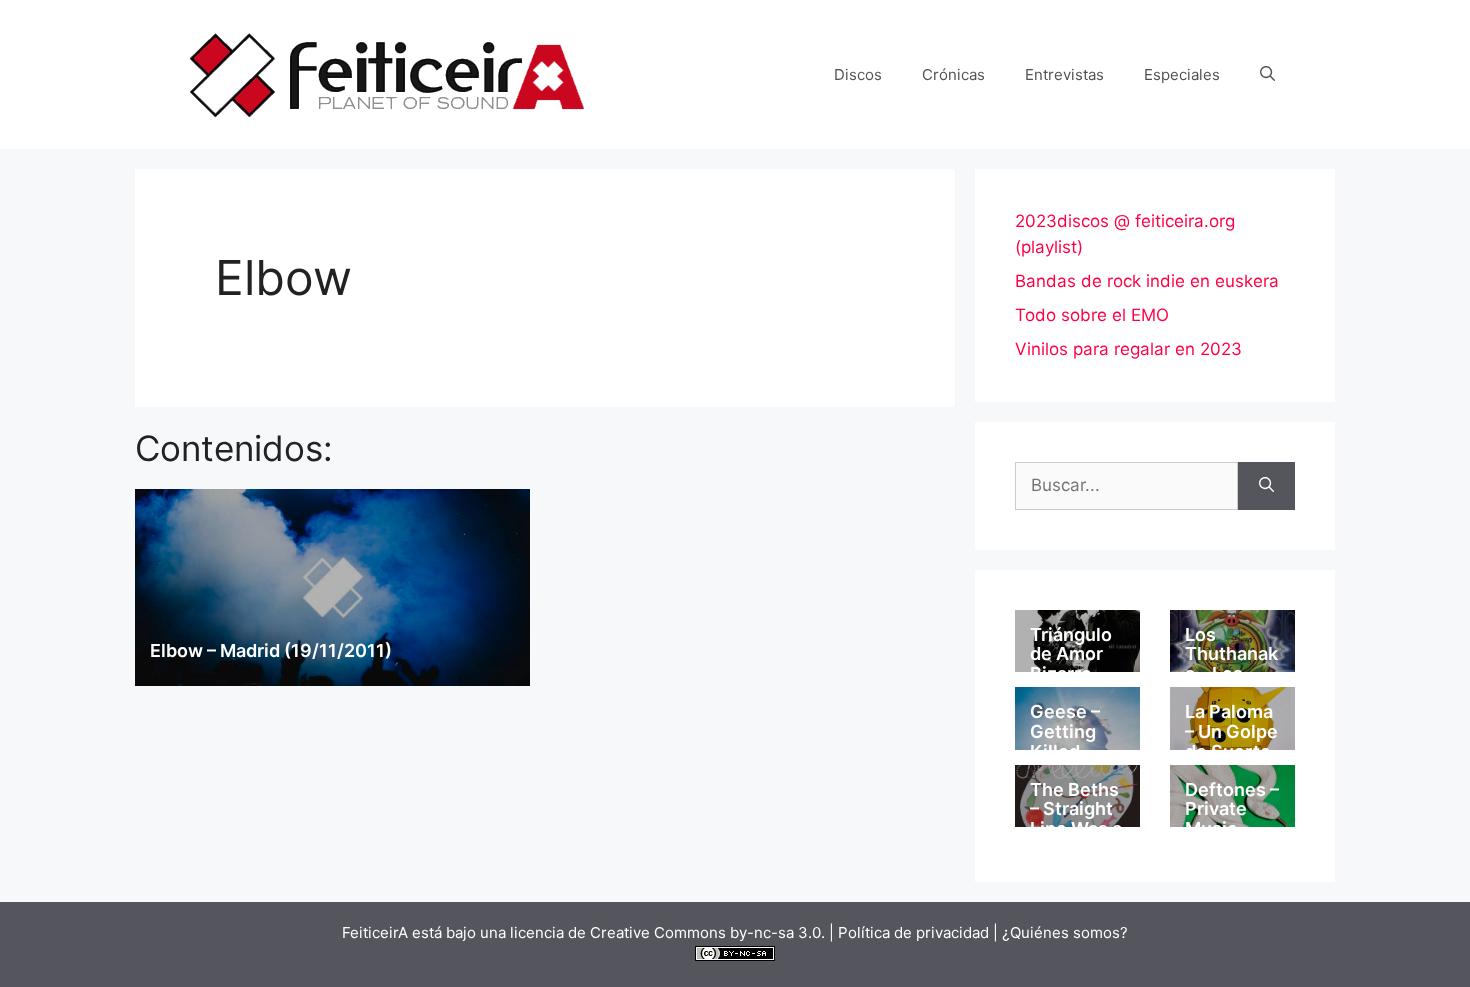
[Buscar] (1266, 486)
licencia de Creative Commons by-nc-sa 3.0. (667, 932)
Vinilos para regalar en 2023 (1128, 349)
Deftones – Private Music (1232, 809)
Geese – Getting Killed (1065, 731)
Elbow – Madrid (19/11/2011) (271, 650)
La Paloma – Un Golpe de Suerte (1231, 731)
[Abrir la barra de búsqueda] (1267, 75)
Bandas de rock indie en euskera (1147, 281)
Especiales (1182, 74)
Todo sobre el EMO (1092, 315)
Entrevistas (1064, 74)
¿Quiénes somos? (1065, 932)
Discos (858, 74)
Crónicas (953, 74)
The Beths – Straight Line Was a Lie (1076, 819)
